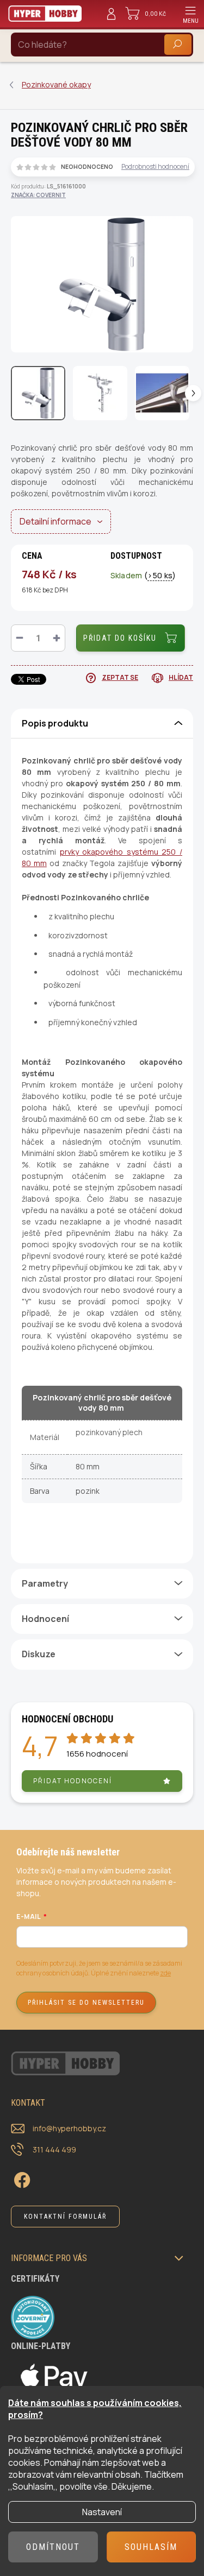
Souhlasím (151, 2547)
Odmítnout (53, 2547)
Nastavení (102, 2512)
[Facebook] (20, 2178)
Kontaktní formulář (65, 2217)
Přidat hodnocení (73, 1781)
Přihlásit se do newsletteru (86, 2003)
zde (165, 1973)
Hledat (178, 44)
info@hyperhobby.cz (69, 2128)
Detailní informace (55, 521)
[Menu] (190, 14)
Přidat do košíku (120, 638)
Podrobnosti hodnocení (155, 167)
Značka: (38, 195)
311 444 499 (54, 2149)
